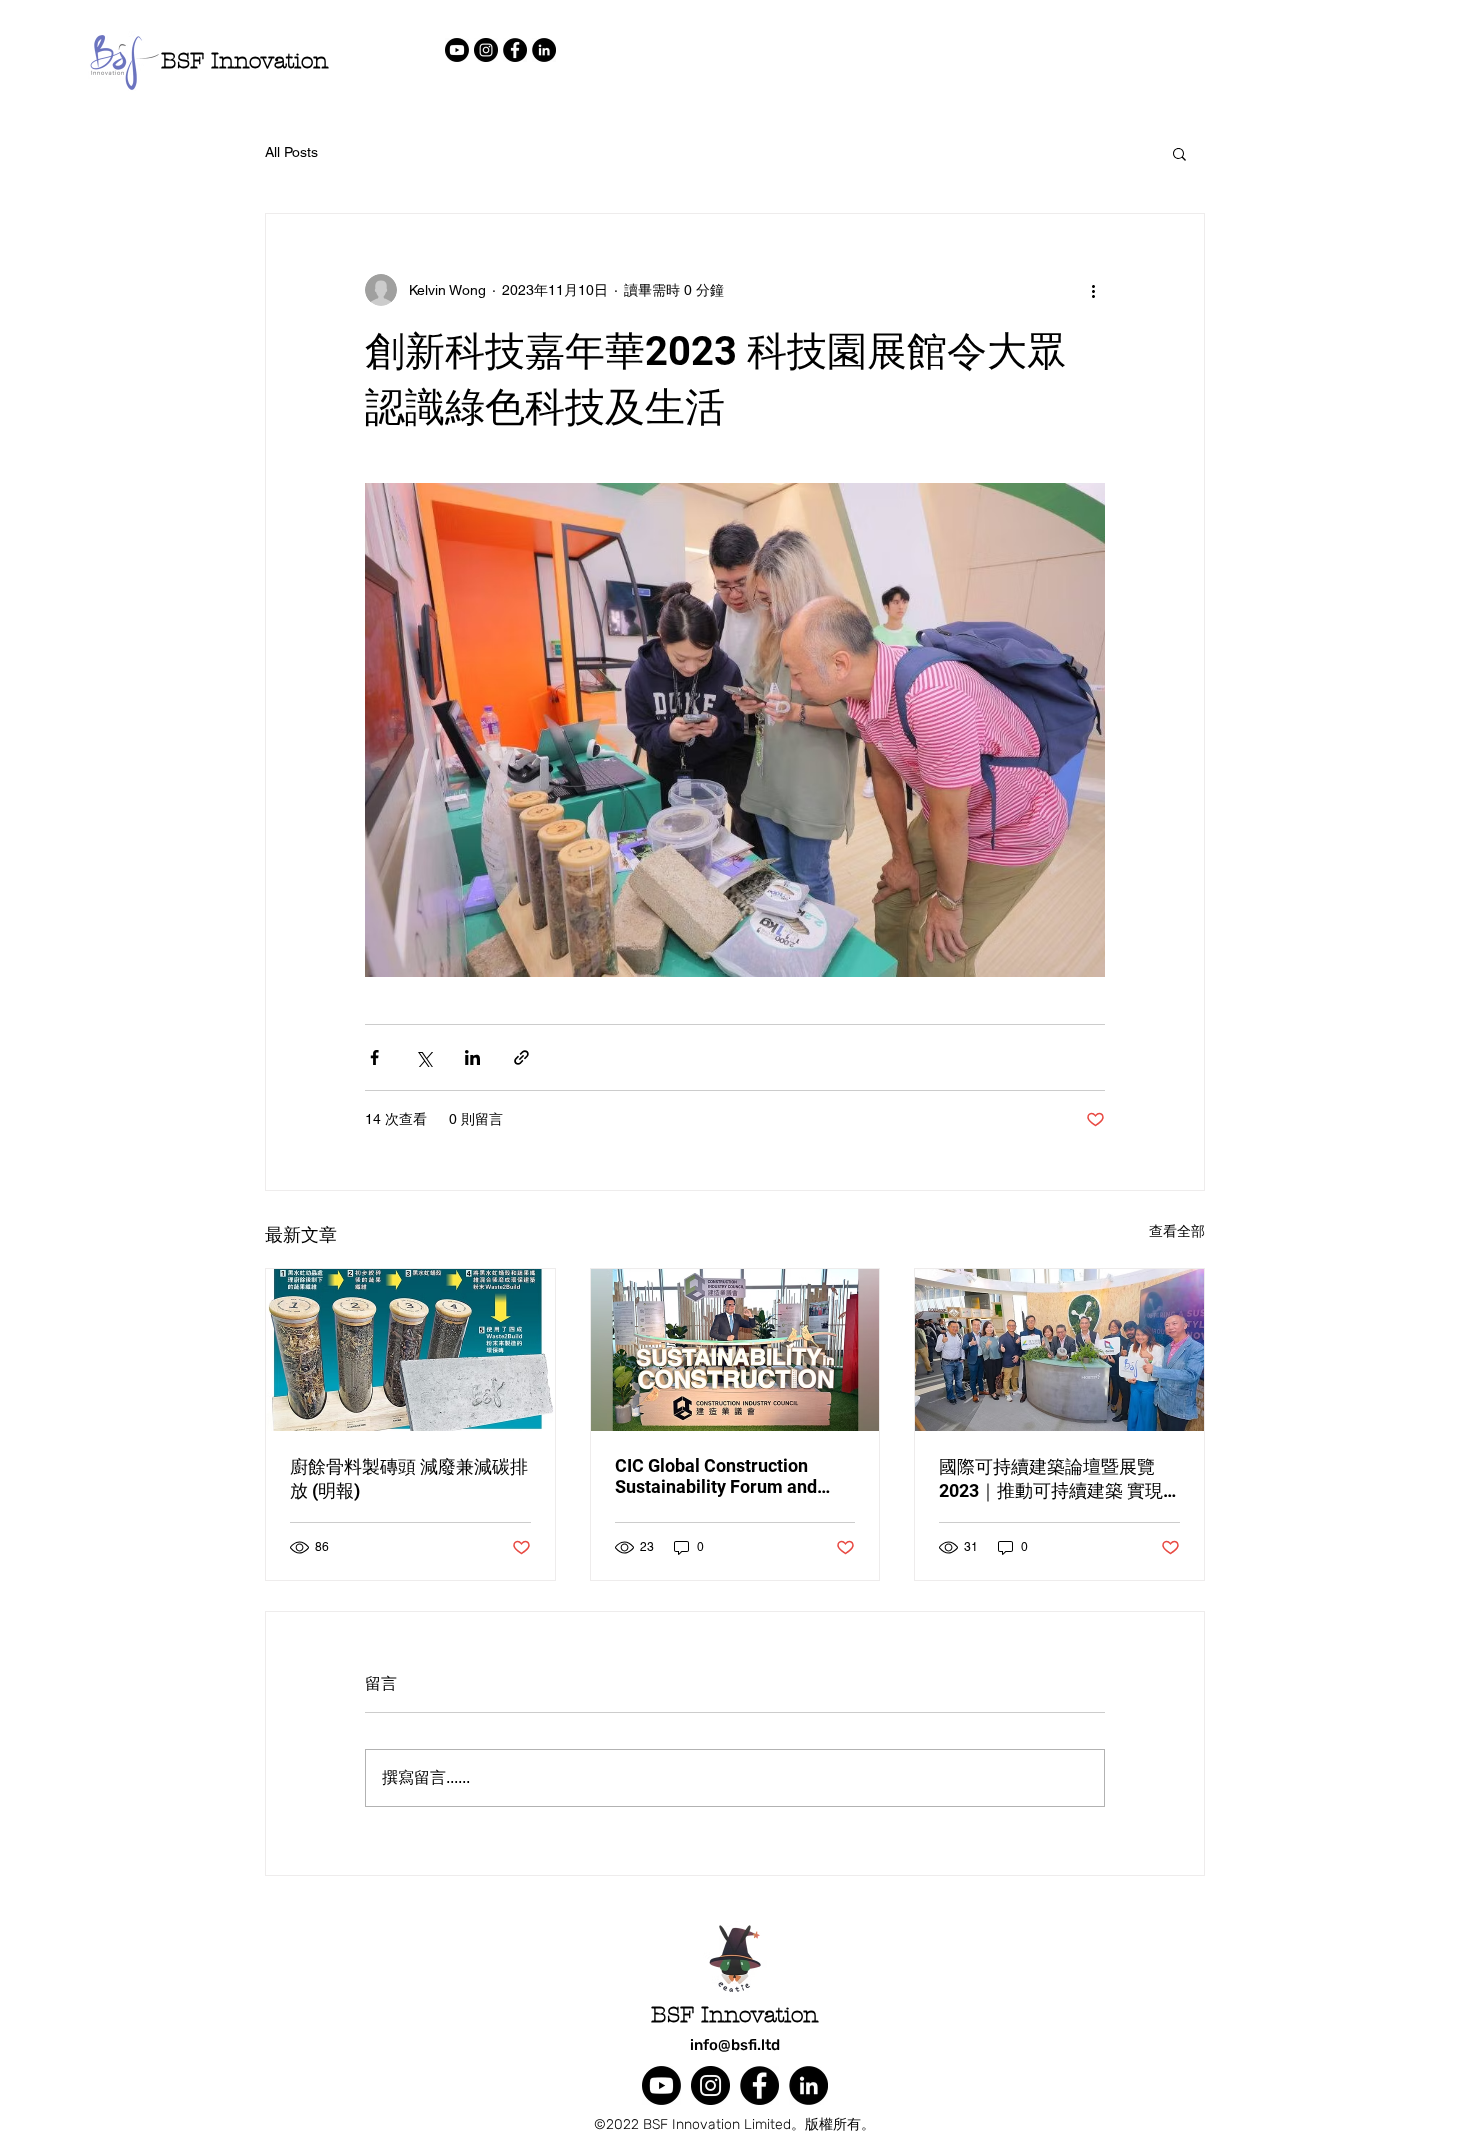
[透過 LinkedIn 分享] (472, 1057)
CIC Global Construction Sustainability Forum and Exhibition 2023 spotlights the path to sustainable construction (734, 1476)
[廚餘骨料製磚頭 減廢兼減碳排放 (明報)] (410, 1350)
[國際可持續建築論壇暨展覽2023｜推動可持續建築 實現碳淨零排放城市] (1059, 1350)
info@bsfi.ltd (735, 2045)
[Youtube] (457, 50)
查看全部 (1177, 1231)
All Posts (291, 152)
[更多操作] (1093, 290)
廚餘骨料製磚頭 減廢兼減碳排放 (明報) (409, 1478)
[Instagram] (486, 50)
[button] (1179, 153)
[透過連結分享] (521, 1057)
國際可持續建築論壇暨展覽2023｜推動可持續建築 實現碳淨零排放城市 (1051, 1479)
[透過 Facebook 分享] (374, 1057)
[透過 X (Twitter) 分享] (423, 1057)
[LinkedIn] (544, 50)
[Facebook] (515, 50)
